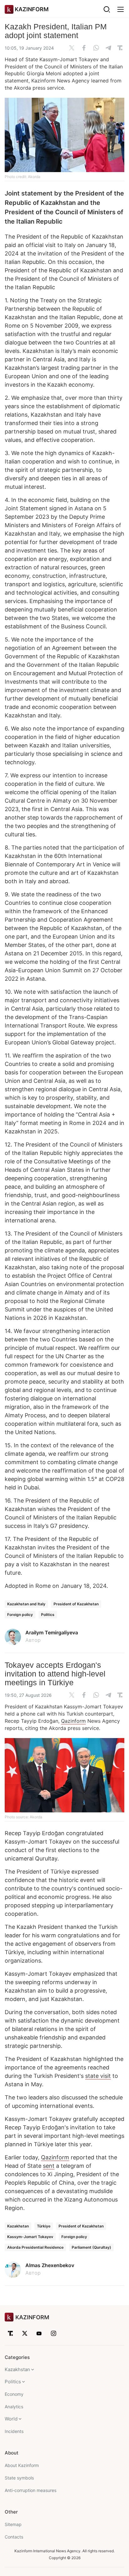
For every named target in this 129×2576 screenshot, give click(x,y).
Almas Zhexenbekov (50, 2265)
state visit (98, 2076)
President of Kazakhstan (76, 1604)
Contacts (14, 2537)
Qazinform (73, 1721)
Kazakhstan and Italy (26, 1604)
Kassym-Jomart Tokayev (30, 2237)
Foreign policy (20, 1615)
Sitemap (13, 2524)
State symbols (19, 2478)
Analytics (14, 2407)
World (11, 2419)
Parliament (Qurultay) (91, 2247)
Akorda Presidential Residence (35, 2247)
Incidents (14, 2431)
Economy (14, 2394)
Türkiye (44, 2226)
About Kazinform (22, 2465)
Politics (48, 1615)
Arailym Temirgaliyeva (52, 1632)
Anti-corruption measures (31, 2490)
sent (49, 2166)
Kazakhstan (18, 2226)
